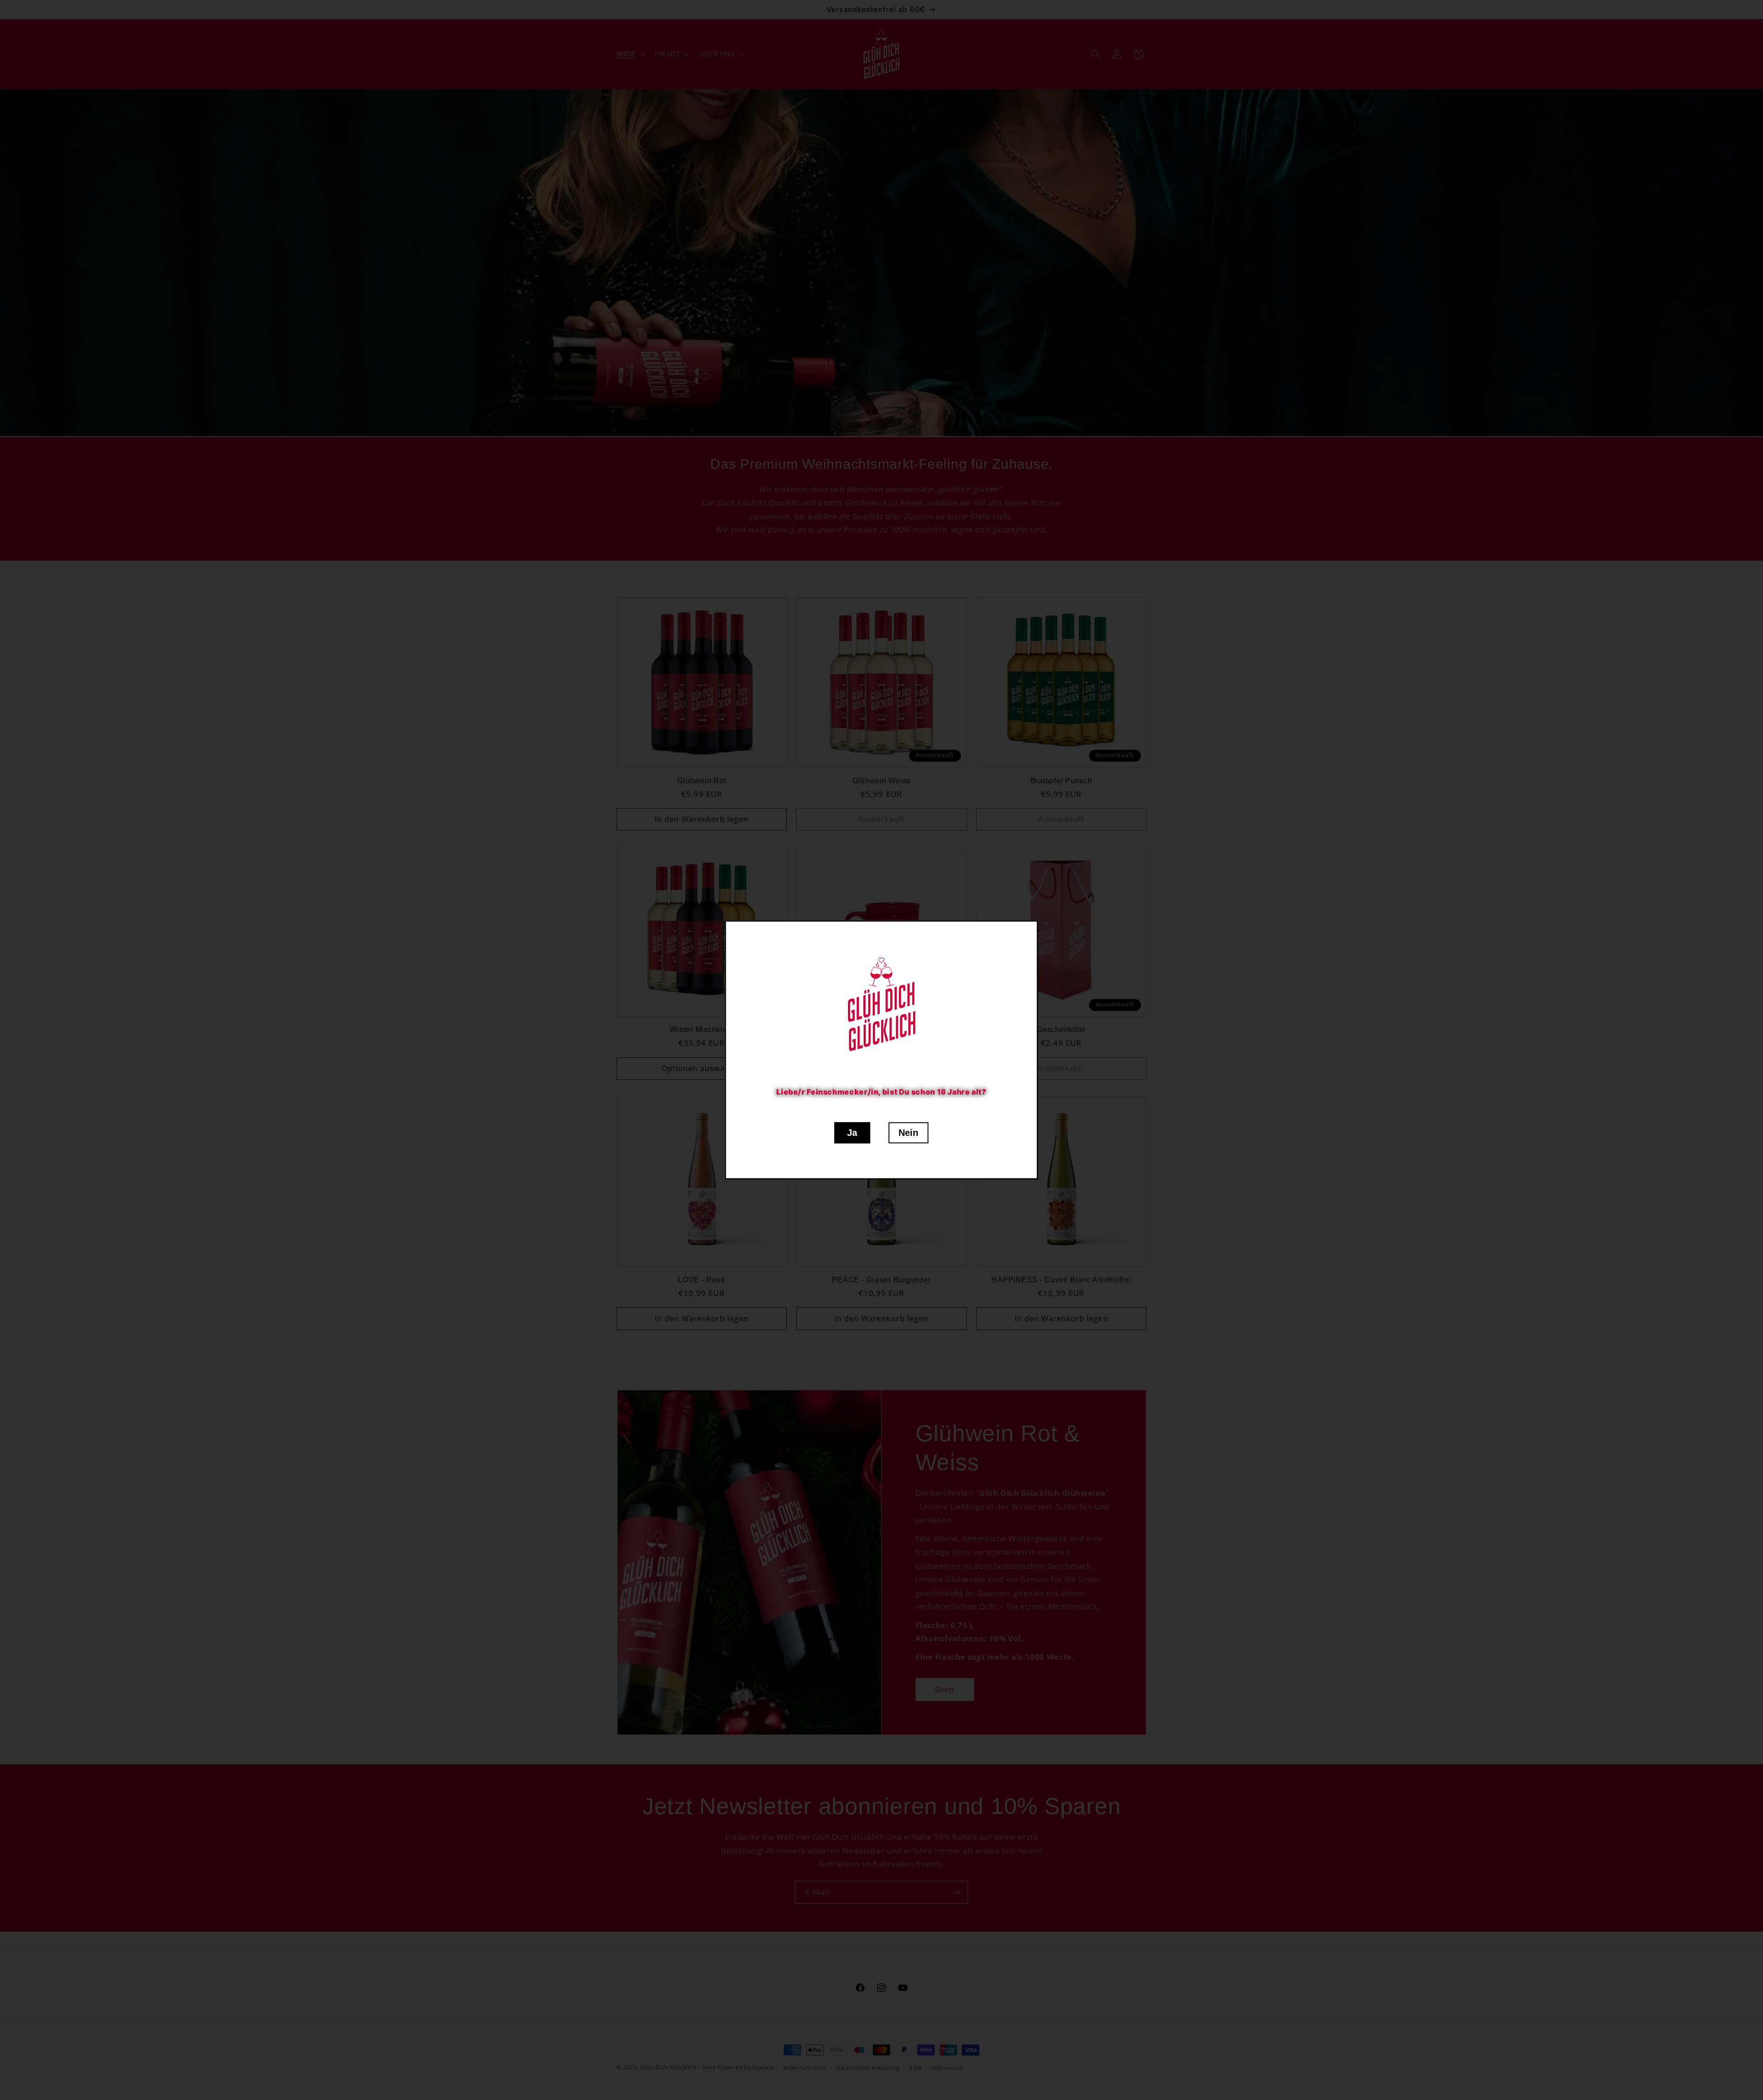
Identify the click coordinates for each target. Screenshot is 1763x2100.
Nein (908, 1133)
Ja (852, 1133)
